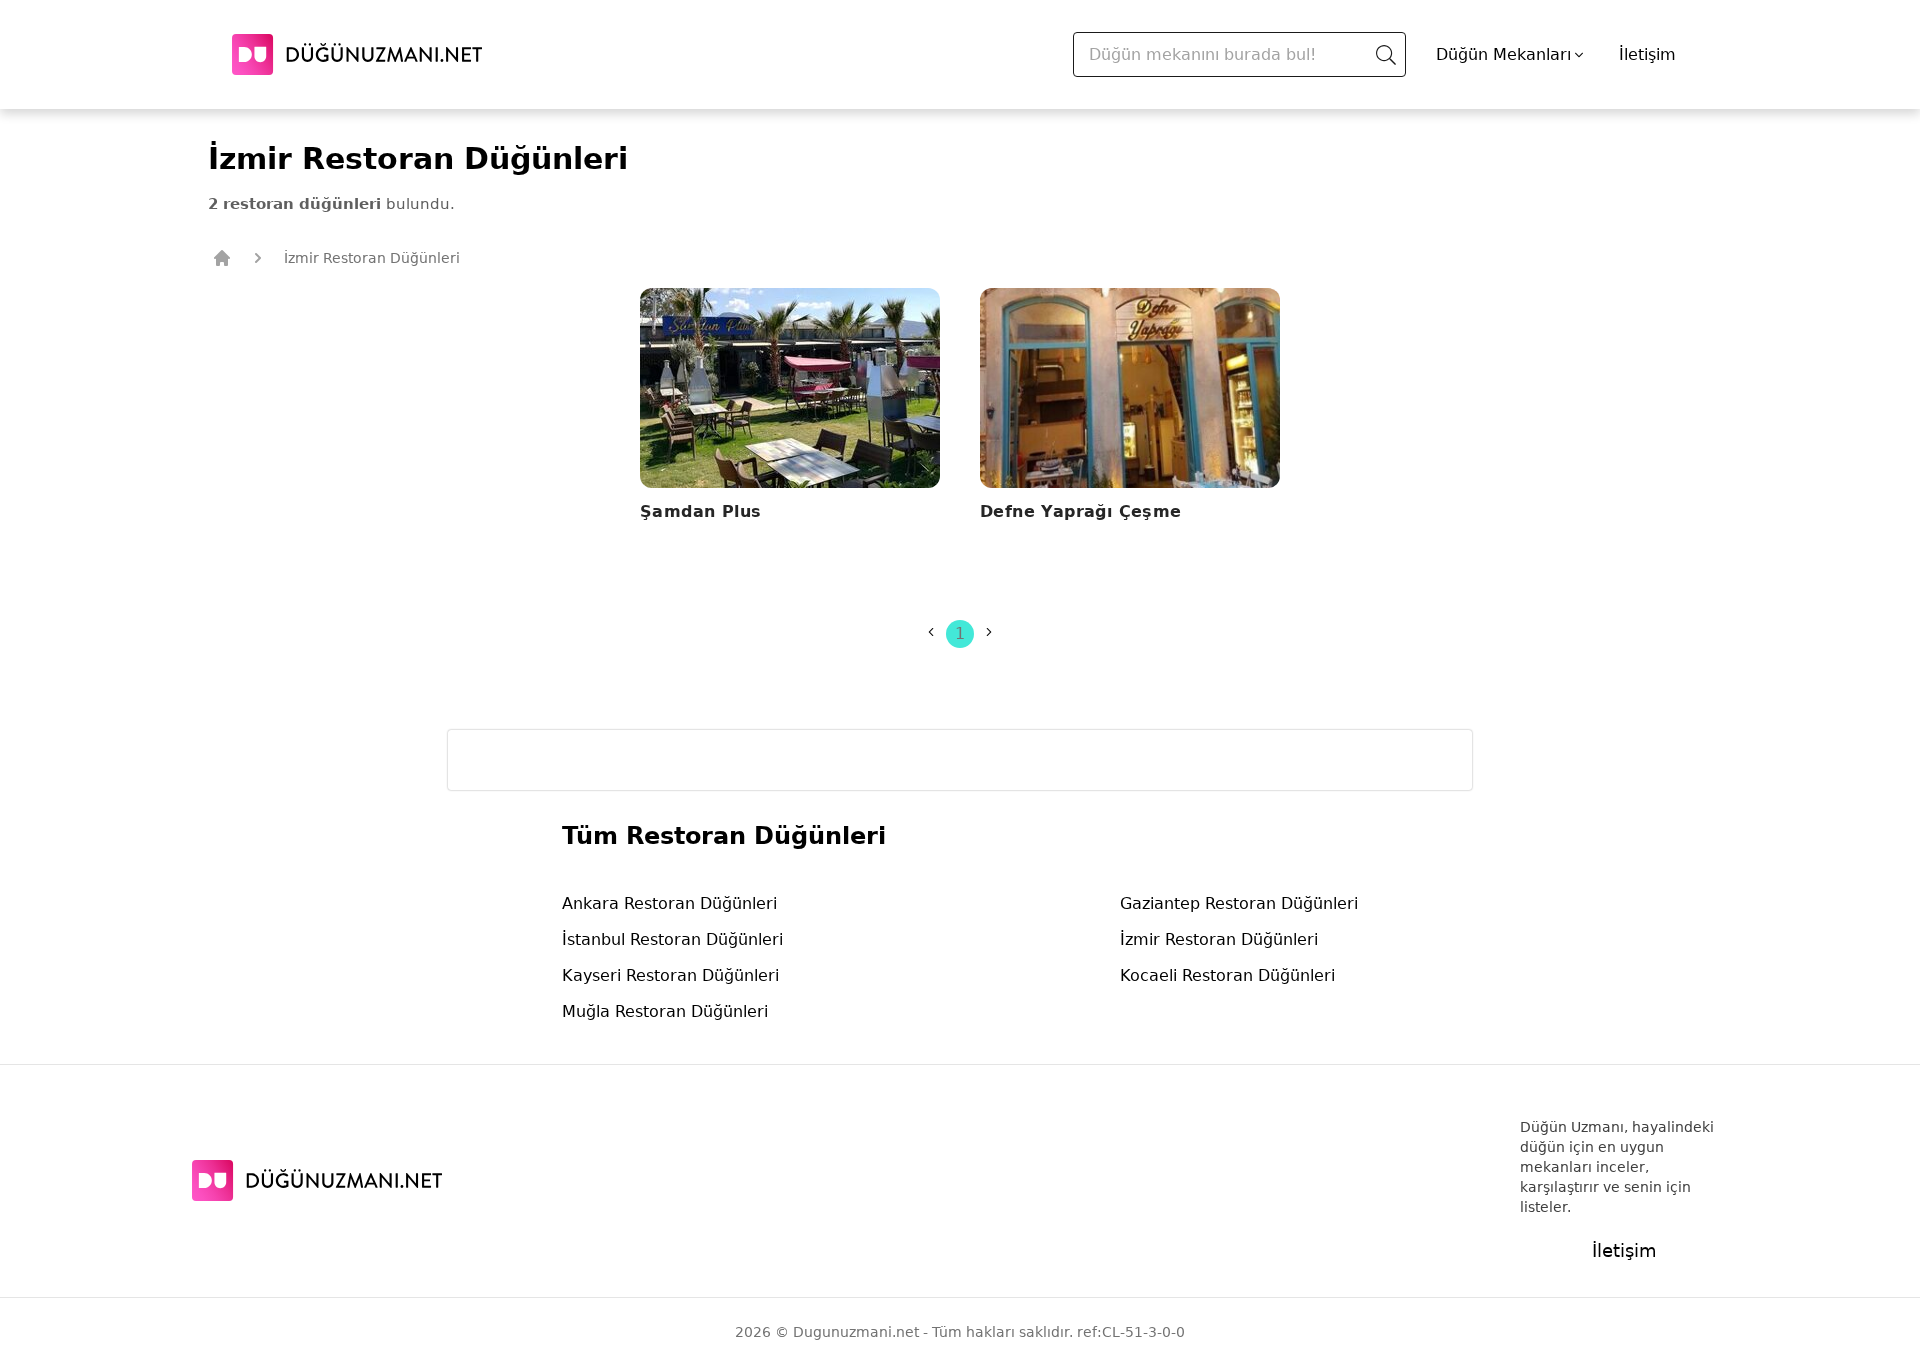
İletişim (1647, 54)
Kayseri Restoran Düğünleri (670, 975)
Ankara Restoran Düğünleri (669, 903)
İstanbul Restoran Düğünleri (672, 939)
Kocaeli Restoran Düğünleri (1227, 975)
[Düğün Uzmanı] (357, 54)
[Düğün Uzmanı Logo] (317, 1180)
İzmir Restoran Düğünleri (1219, 939)
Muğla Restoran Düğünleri (665, 1011)
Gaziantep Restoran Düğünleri (1239, 903)
